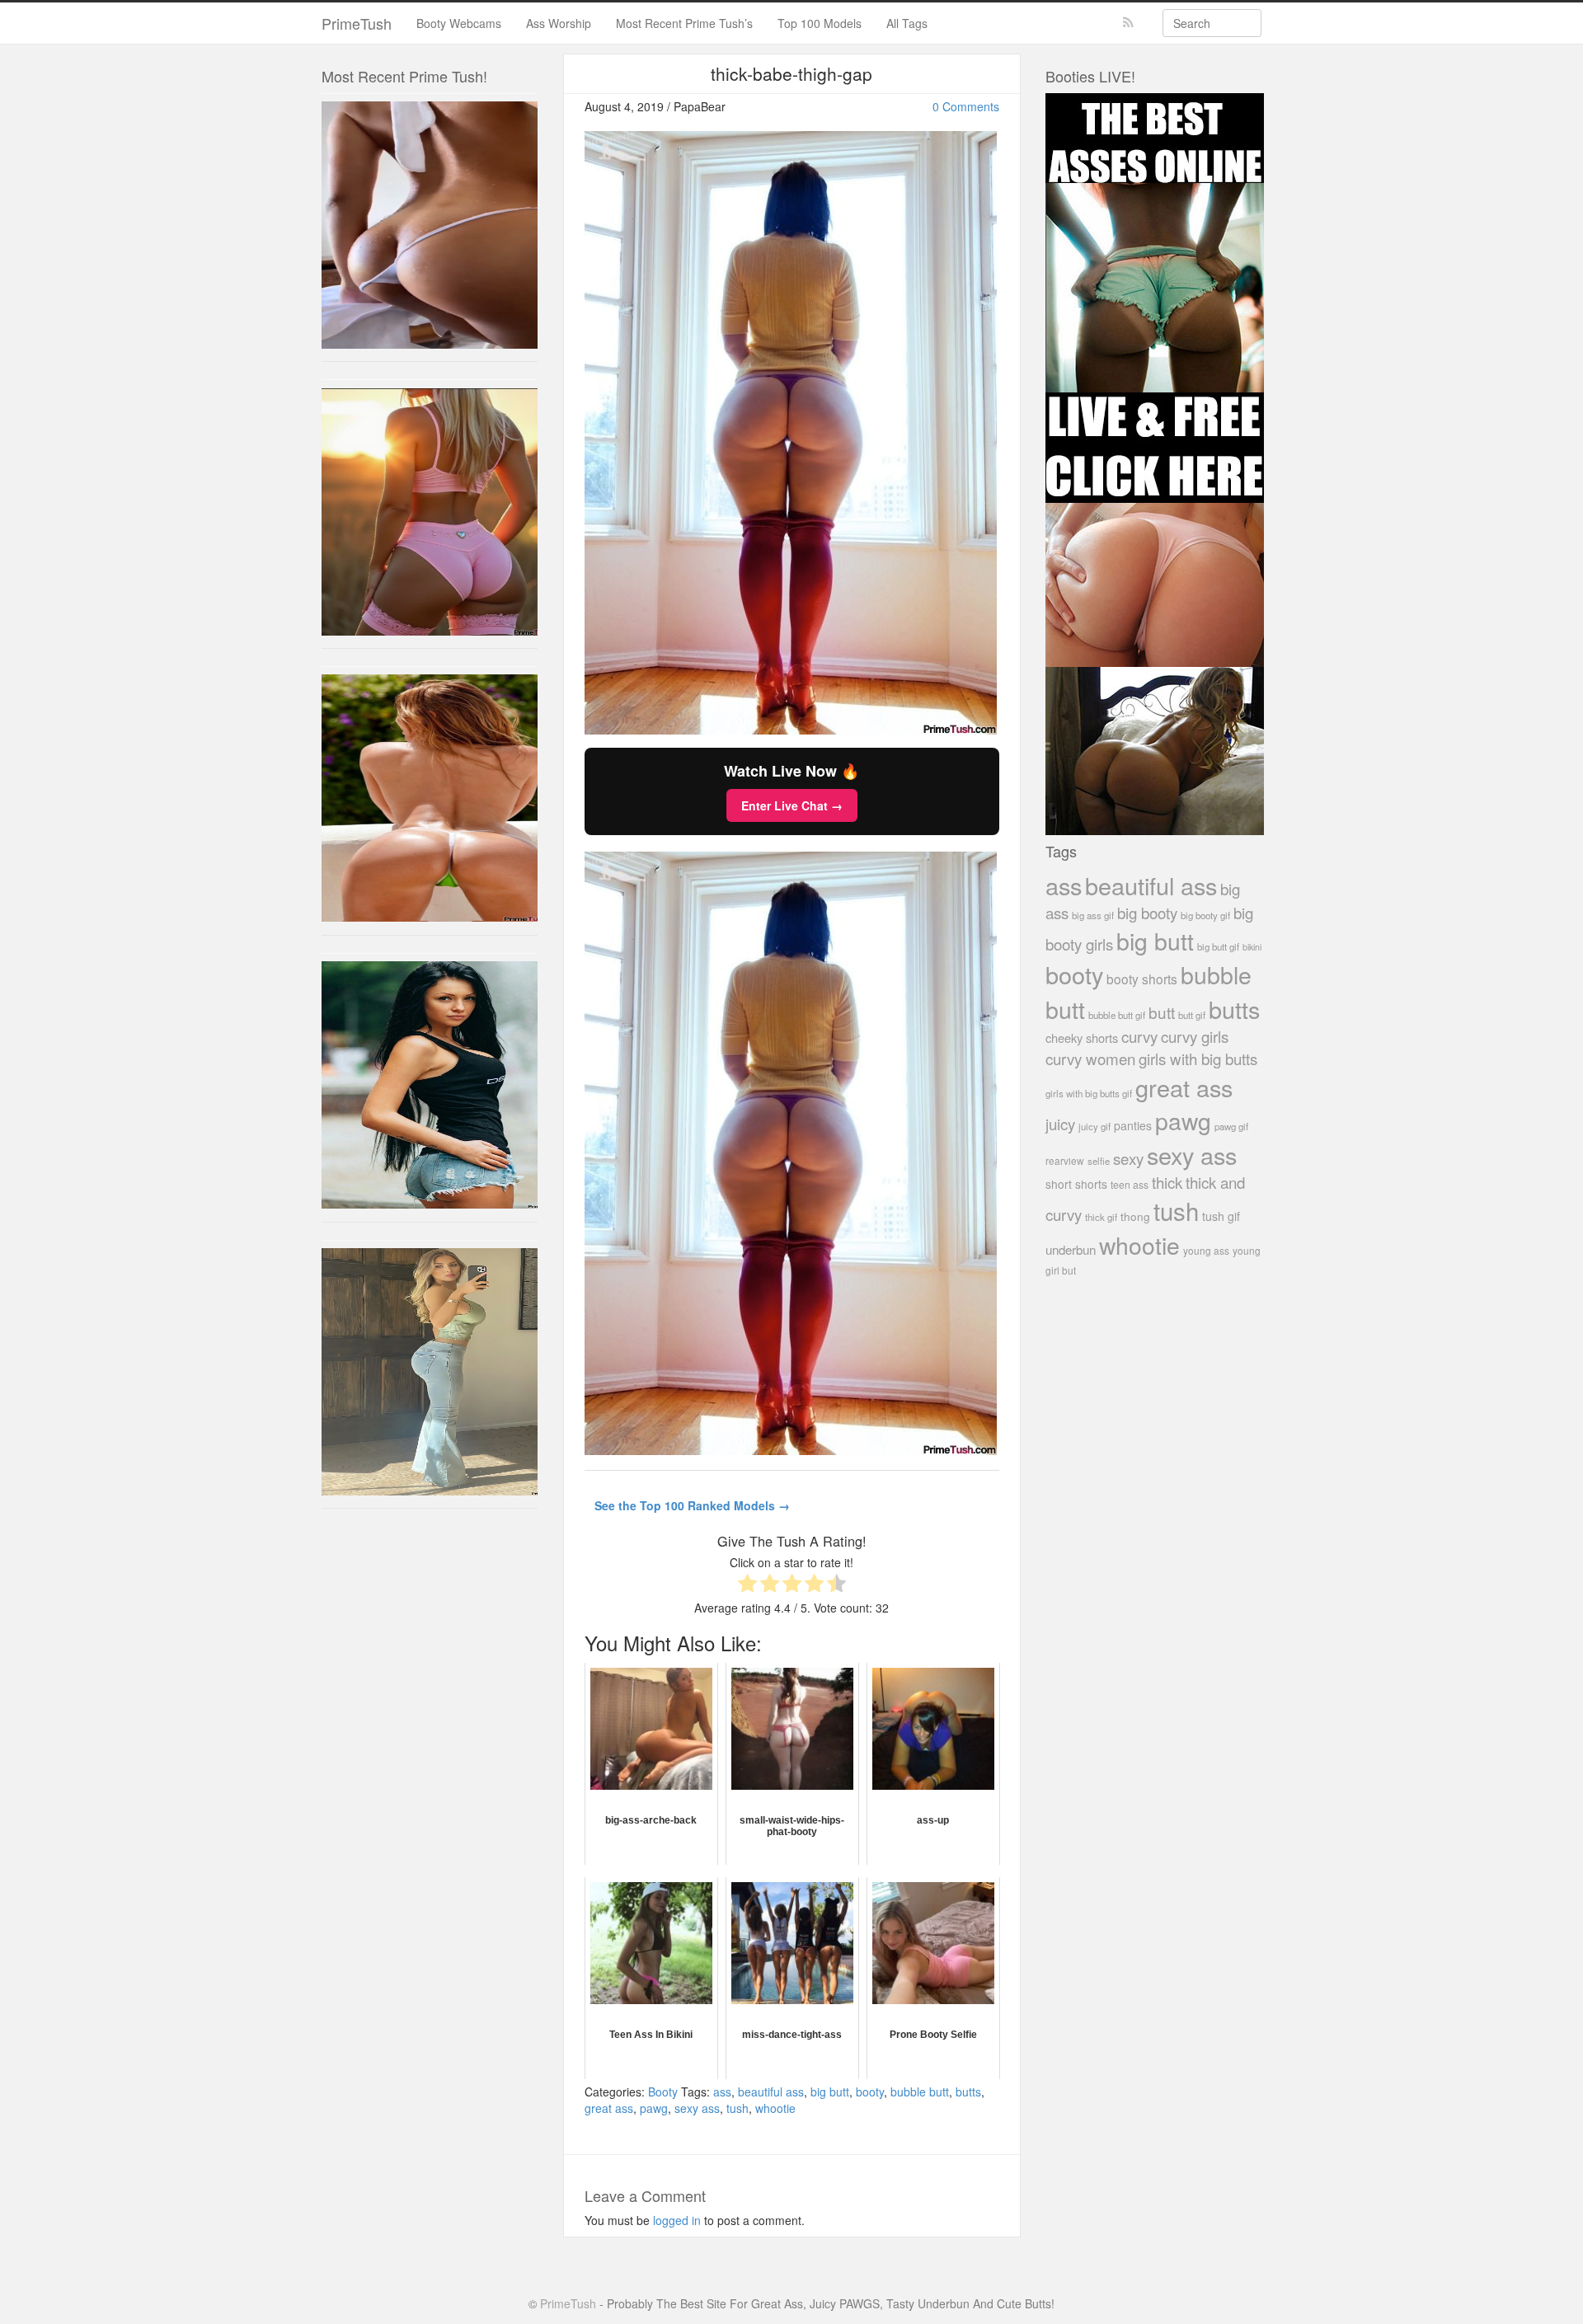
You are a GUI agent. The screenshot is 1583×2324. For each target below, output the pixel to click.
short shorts (1076, 1184)
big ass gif (1093, 915)
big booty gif (1205, 915)
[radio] (747, 1585)
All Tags (907, 23)
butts (968, 2092)
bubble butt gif (1117, 1015)
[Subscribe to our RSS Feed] (1128, 23)
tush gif (1221, 1216)
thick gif (1101, 1217)
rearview (1065, 1160)
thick (1167, 1182)
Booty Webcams (459, 23)
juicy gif (1094, 1126)
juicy (1060, 1123)
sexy (1128, 1158)
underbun (1071, 1249)
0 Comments (966, 106)
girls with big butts (1198, 1058)
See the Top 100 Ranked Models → (692, 1505)
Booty (663, 2092)
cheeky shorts (1082, 1038)
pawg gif (1231, 1126)
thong (1135, 1216)
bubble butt (920, 2092)
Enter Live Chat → (792, 805)
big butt (830, 2092)
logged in (677, 2220)
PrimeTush (357, 23)
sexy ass (697, 2108)
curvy (1139, 1036)
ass (722, 2092)
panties (1133, 1125)
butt (1162, 1012)
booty (870, 2092)
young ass (1206, 1250)
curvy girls (1195, 1036)
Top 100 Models (820, 23)
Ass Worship (559, 23)
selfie (1099, 1161)
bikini (1252, 947)
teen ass (1130, 1184)
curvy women (1090, 1058)
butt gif (1192, 1015)
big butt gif (1218, 946)
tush (737, 2108)
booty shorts (1142, 979)
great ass (609, 2108)
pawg (654, 2108)
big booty (1147, 912)
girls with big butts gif (1089, 1093)
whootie (775, 2108)
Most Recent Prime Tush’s (684, 23)
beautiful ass (771, 2092)
